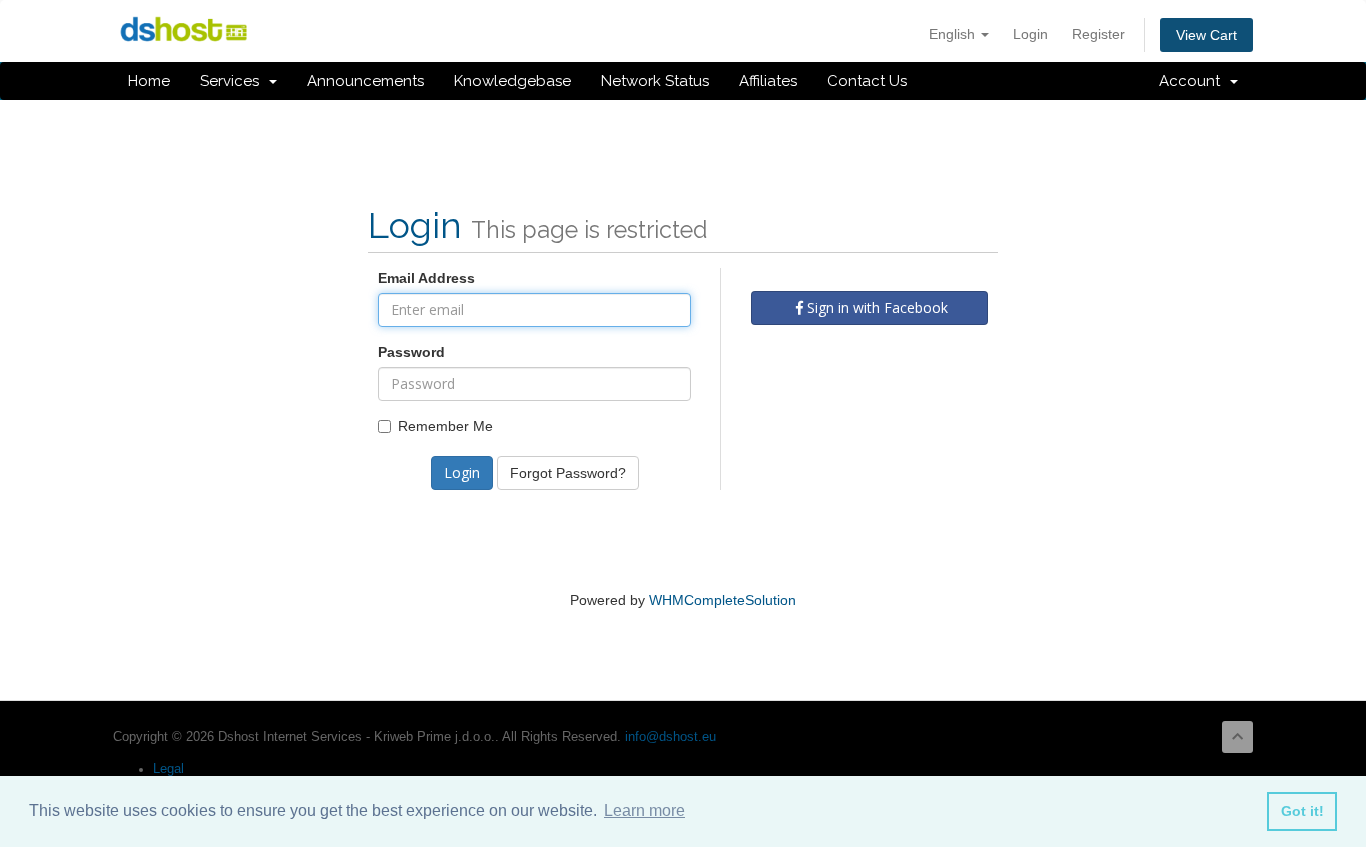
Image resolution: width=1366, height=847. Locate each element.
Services (233, 81)
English (954, 34)
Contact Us (867, 81)
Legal (168, 769)
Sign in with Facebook (875, 307)
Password (411, 352)
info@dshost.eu (670, 737)
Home (149, 81)
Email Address (426, 278)
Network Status (655, 81)
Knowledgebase (512, 81)
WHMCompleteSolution (722, 600)
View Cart (1206, 35)
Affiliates (768, 81)
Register (1098, 34)
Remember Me (445, 426)
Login (1030, 34)
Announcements (365, 81)
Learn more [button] (644, 810)
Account (1193, 81)
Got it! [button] (1302, 811)
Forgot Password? (568, 473)
